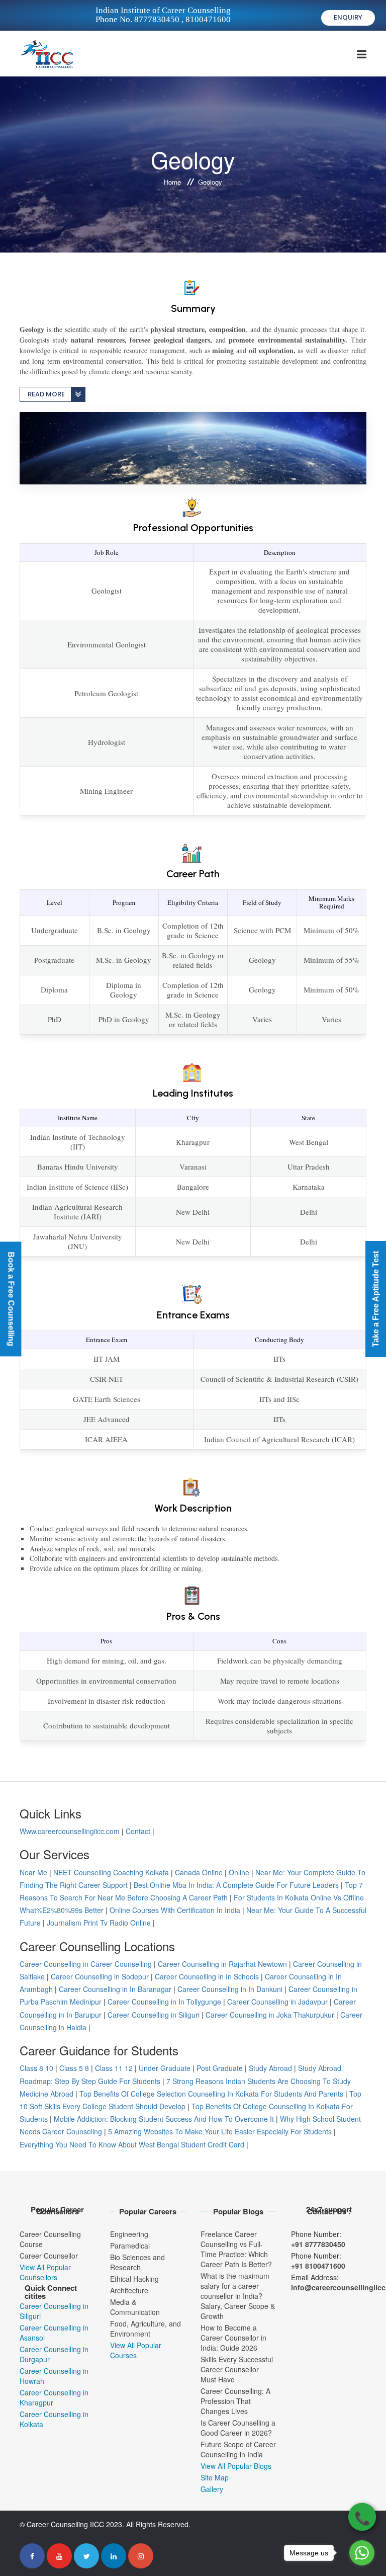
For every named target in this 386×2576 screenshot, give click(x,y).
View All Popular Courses (136, 2350)
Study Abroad (270, 2068)
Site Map (215, 2477)
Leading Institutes (193, 1093)
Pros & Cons (193, 1616)
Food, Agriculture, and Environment (146, 2329)
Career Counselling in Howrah (54, 2376)
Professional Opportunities (193, 528)
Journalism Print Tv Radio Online (100, 1923)
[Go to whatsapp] (362, 2553)
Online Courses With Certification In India (175, 1910)
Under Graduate (165, 2068)
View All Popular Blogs (236, 2466)
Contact (138, 1831)
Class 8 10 (36, 2068)
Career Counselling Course (50, 2239)
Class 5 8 (74, 2068)
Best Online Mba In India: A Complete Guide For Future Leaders (236, 1885)
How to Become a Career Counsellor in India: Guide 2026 (233, 2338)
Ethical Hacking (134, 2279)
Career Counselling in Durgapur (54, 2354)
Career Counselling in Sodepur (100, 1976)
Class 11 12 (114, 2068)
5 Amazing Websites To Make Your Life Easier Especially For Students (220, 2131)
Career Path (193, 874)
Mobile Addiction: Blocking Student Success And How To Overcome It (164, 2119)
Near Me (33, 1872)
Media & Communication (135, 2307)
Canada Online (199, 1872)
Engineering (129, 2234)
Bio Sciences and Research (137, 2262)
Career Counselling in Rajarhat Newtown (222, 1964)
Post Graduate (220, 2068)
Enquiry (348, 17)
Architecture (129, 2290)
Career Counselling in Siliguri (154, 2015)
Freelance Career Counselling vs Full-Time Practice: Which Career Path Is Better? (236, 2249)
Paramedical (130, 2246)
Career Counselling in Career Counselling (86, 1964)
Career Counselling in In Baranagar (115, 1989)
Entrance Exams (193, 1315)
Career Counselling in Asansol (54, 2333)
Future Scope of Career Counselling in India (238, 2449)
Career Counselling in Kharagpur (54, 2397)
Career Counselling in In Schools (207, 1976)
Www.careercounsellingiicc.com (70, 1831)
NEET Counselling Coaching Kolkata (111, 1872)
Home (172, 182)
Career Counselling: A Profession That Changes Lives (235, 2401)
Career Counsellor (49, 2256)
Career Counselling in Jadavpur (277, 2002)
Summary (193, 308)
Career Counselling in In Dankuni (230, 1989)
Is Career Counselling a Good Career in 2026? (238, 2428)
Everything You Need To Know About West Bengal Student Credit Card (132, 2144)
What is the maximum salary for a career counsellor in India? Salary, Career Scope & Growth (238, 2296)
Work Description (193, 1508)
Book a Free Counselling (11, 1299)
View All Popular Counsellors (45, 2272)
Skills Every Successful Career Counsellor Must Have (237, 2369)
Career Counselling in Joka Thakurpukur (270, 2015)
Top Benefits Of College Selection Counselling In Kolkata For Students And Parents (211, 2094)
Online (239, 1872)
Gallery (212, 2489)
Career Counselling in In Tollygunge (164, 2002)
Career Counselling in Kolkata (54, 2419)
